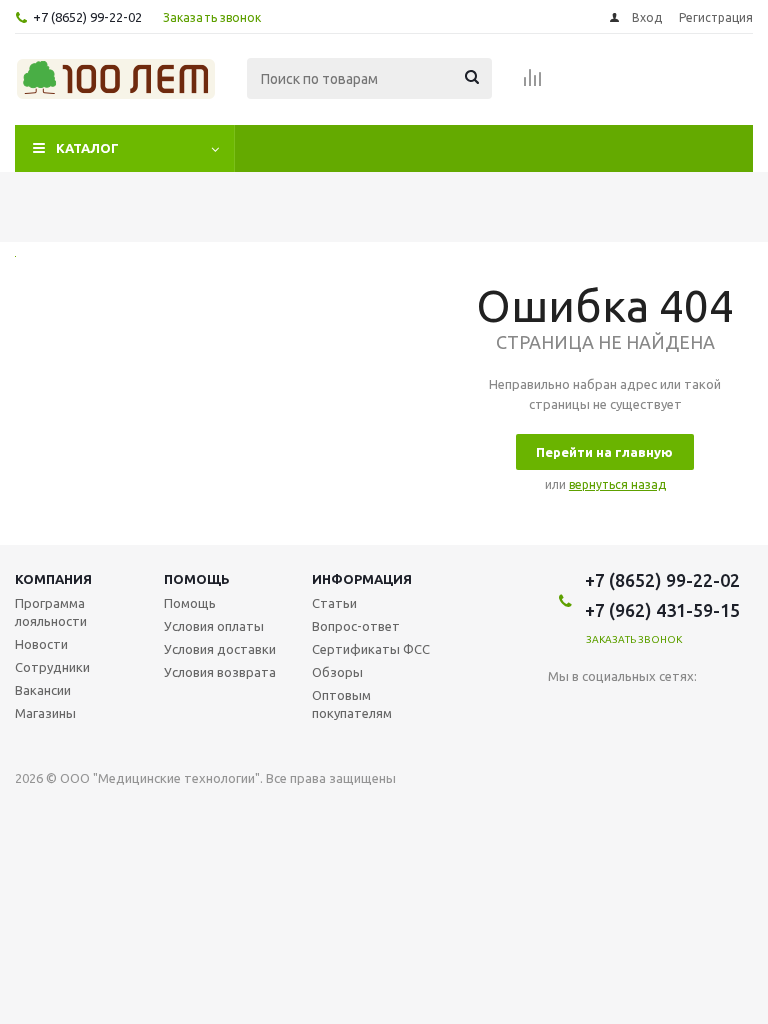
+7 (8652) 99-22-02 (87, 17)
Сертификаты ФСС (371, 649)
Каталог (87, 148)
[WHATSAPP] (686, 709)
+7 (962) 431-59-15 (662, 610)
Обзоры (337, 672)
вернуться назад (617, 484)
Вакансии (43, 690)
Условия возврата (220, 672)
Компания (53, 579)
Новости (41, 644)
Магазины (45, 713)
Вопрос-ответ (356, 626)
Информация (362, 579)
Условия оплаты (214, 626)
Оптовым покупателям (352, 704)
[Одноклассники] (604, 709)
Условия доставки (220, 649)
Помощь (197, 579)
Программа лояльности (51, 612)
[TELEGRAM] (645, 709)
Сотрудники (52, 667)
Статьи (334, 603)
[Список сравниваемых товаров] (533, 84)
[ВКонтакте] (563, 709)
